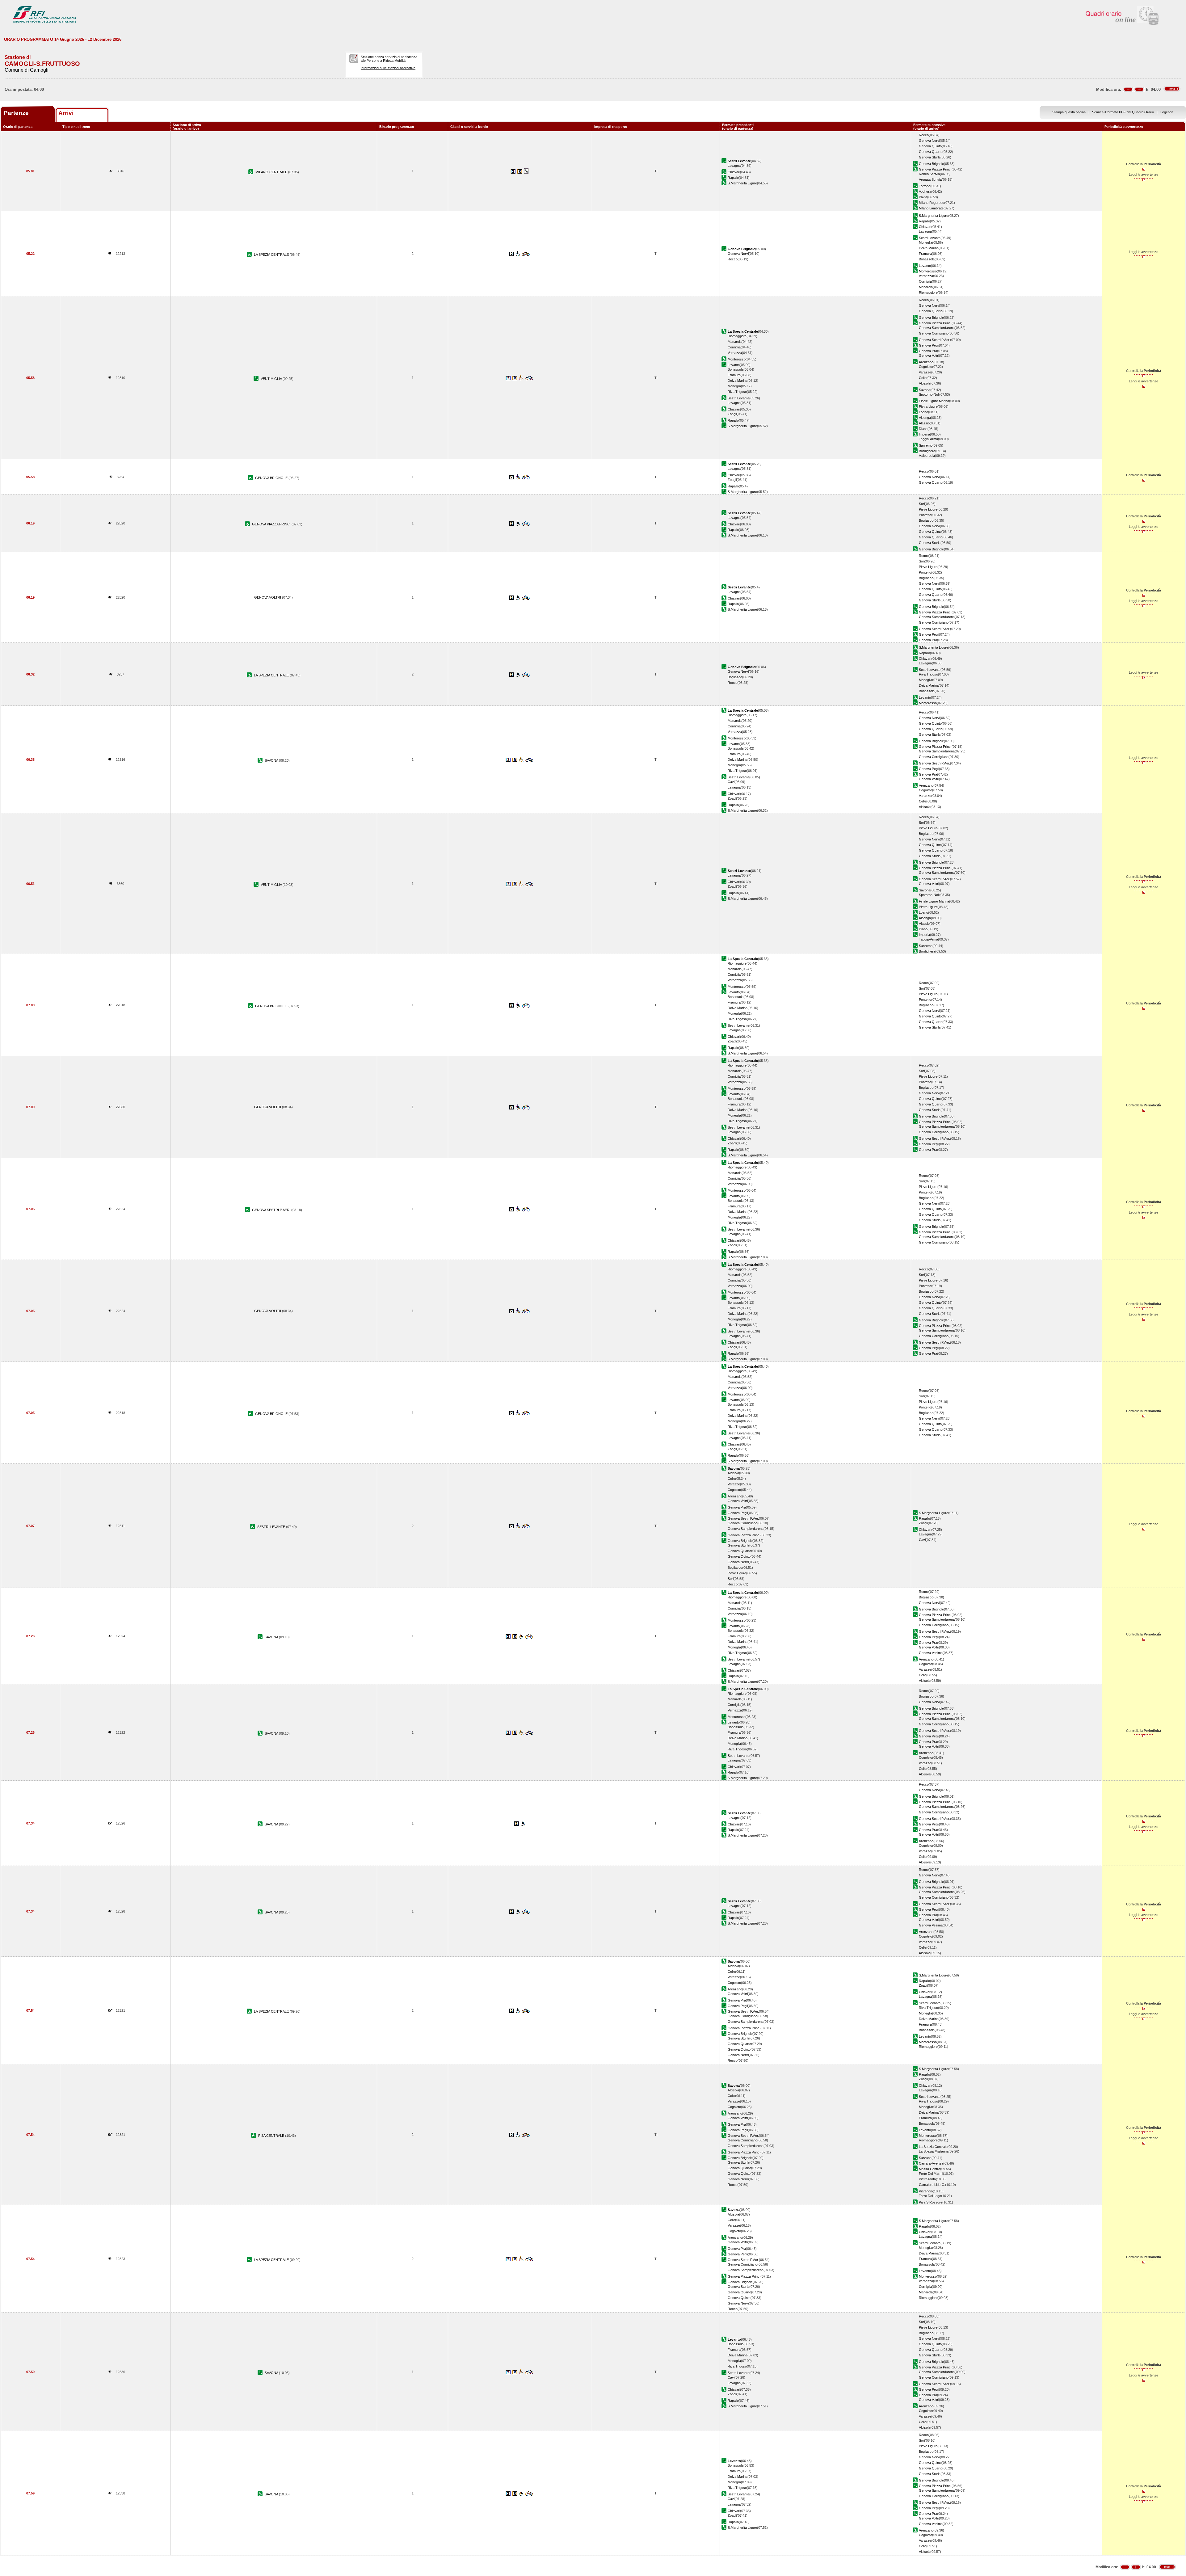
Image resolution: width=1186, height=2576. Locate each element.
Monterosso (928, 271)
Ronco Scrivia (929, 174)
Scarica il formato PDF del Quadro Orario (1123, 112)
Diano (923, 429)
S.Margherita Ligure (742, 183)
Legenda (1167, 112)
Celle (923, 378)
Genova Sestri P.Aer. (934, 340)
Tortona (925, 186)
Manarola (926, 287)
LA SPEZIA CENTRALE (272, 255)
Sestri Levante (930, 238)
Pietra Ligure (928, 406)
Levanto (925, 266)
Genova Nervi (929, 141)
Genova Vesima (931, 1653)
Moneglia (925, 242)
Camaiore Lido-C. (932, 2185)
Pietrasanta (927, 2179)
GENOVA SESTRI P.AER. (272, 1210)
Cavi (731, 782)
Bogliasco (926, 520)
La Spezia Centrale (933, 2147)
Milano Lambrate (931, 208)
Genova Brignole (931, 164)
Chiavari (734, 172)
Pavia (923, 197)
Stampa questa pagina (1069, 112)
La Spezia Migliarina (934, 2151)
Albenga (925, 418)
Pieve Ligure (928, 509)
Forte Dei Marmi (931, 2174)
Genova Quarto (931, 152)
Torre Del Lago (930, 2196)
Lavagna (734, 166)
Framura (925, 254)
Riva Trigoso (737, 392)
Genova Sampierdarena (937, 328)
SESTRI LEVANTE (272, 1527)
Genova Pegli (929, 345)
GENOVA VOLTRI (268, 597)
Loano (923, 412)
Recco (924, 135)
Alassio (924, 423)
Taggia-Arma (928, 439)
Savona (925, 390)
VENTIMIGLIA (272, 379)
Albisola (925, 383)
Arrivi (66, 113)
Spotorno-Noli (929, 394)
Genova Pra (928, 351)
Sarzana (925, 2158)
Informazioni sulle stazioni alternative (388, 68)
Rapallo (733, 178)
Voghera (925, 192)
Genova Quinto (930, 146)
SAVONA (272, 760)
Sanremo (926, 445)
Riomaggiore (928, 293)
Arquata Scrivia (930, 179)
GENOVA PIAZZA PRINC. (272, 524)
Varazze (925, 372)
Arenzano (926, 362)
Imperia (924, 434)
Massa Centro (929, 2169)
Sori (922, 504)
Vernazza (926, 276)
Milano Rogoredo (932, 203)
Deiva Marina (929, 248)
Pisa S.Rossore (931, 2202)
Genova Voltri (929, 356)
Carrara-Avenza (931, 2163)
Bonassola (927, 259)
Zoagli (732, 414)
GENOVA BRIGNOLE (272, 478)
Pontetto (925, 515)
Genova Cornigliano (934, 333)
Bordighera (927, 451)
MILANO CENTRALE (272, 172)
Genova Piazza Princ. (935, 169)
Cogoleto (925, 367)
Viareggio (926, 2191)
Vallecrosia (927, 456)
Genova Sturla (930, 157)
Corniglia (925, 281)
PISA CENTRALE (272, 2136)
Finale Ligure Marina (934, 401)
